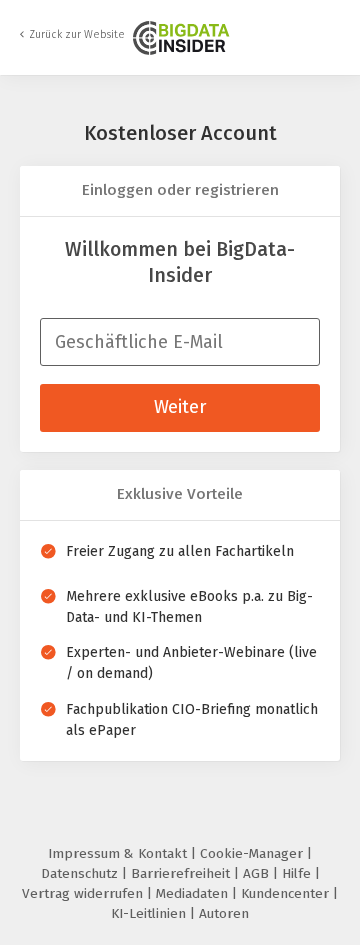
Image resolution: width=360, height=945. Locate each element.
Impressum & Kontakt (119, 853)
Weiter (180, 407)
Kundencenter (287, 893)
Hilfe (298, 873)
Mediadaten (194, 893)
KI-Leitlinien (150, 913)
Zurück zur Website (77, 34)
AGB (258, 873)
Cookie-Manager (253, 853)
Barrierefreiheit (182, 873)
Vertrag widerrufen (84, 893)
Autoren (224, 913)
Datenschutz (81, 873)
